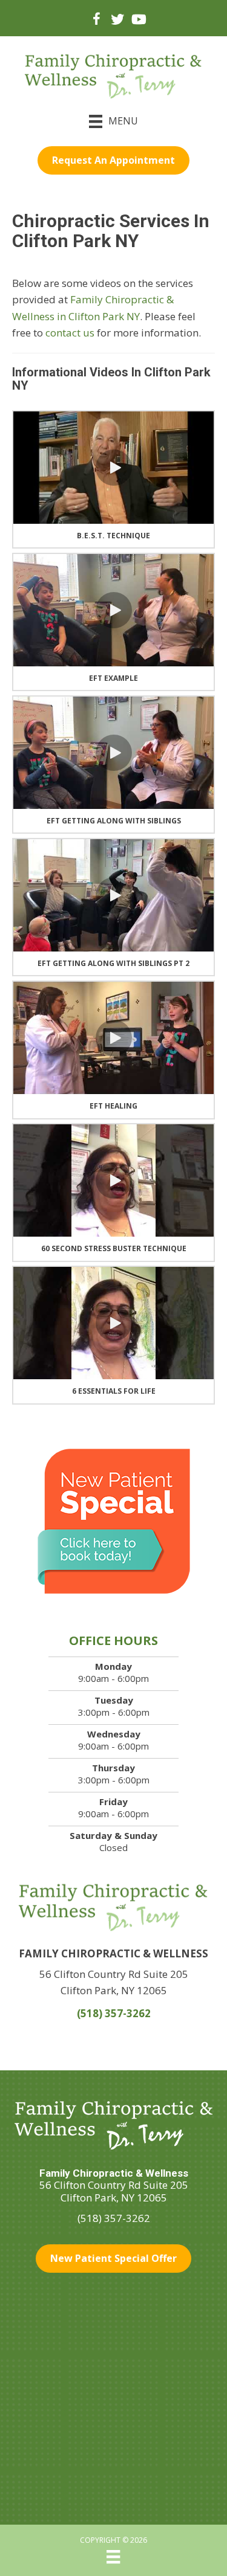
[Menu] (113, 2557)
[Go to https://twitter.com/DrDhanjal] (117, 20)
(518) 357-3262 (114, 2013)
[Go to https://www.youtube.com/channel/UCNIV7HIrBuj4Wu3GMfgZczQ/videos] (138, 20)
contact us (70, 333)
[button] (114, 468)
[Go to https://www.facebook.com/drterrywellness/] (97, 21)
